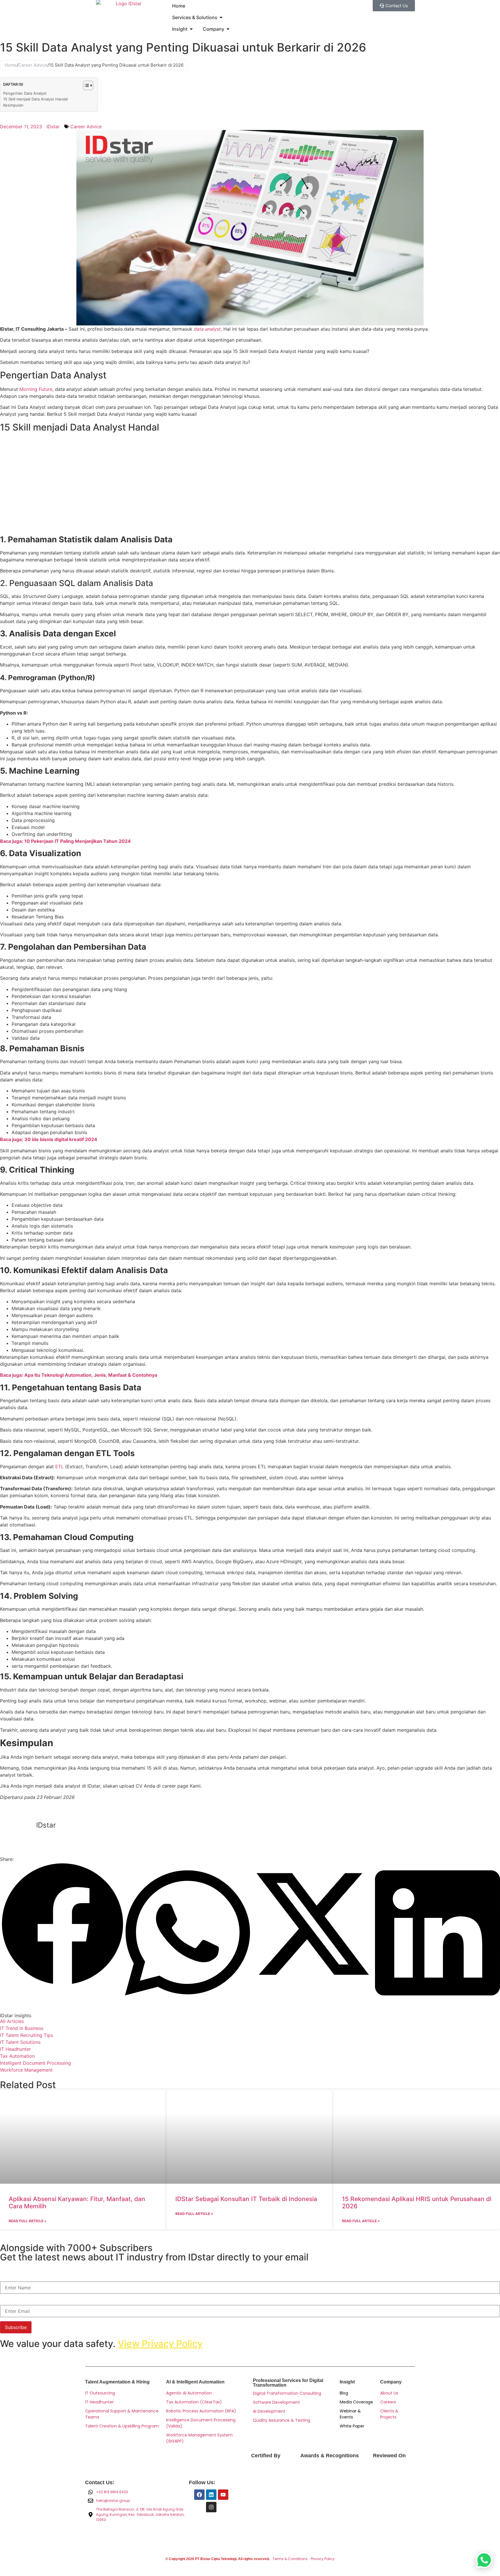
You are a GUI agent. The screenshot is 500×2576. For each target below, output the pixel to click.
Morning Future (36, 389)
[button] (62, 1925)
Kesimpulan (13, 105)
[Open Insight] (191, 29)
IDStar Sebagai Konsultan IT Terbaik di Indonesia (246, 2199)
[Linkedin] (211, 2495)
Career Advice (33, 65)
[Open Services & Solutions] (221, 17)
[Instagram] (211, 2507)
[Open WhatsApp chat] (484, 2560)
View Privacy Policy (160, 2344)
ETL (59, 1466)
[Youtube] (223, 2495)
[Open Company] (228, 29)
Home (11, 65)
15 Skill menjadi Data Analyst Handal (35, 99)
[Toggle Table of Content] (85, 85)
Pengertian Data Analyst (25, 93)
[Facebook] (199, 2495)
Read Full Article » (28, 2221)
